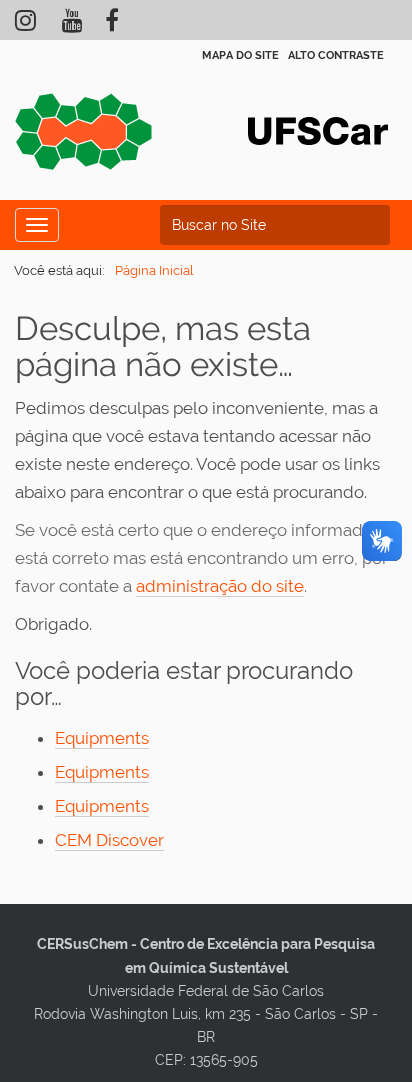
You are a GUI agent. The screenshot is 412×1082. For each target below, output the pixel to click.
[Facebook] (112, 25)
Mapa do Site (240, 55)
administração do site (220, 586)
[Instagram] (25, 25)
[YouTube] (72, 25)
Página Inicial (154, 270)
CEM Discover (109, 840)
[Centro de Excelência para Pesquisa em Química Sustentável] (85, 139)
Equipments (102, 738)
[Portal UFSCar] (318, 129)
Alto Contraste (336, 55)
